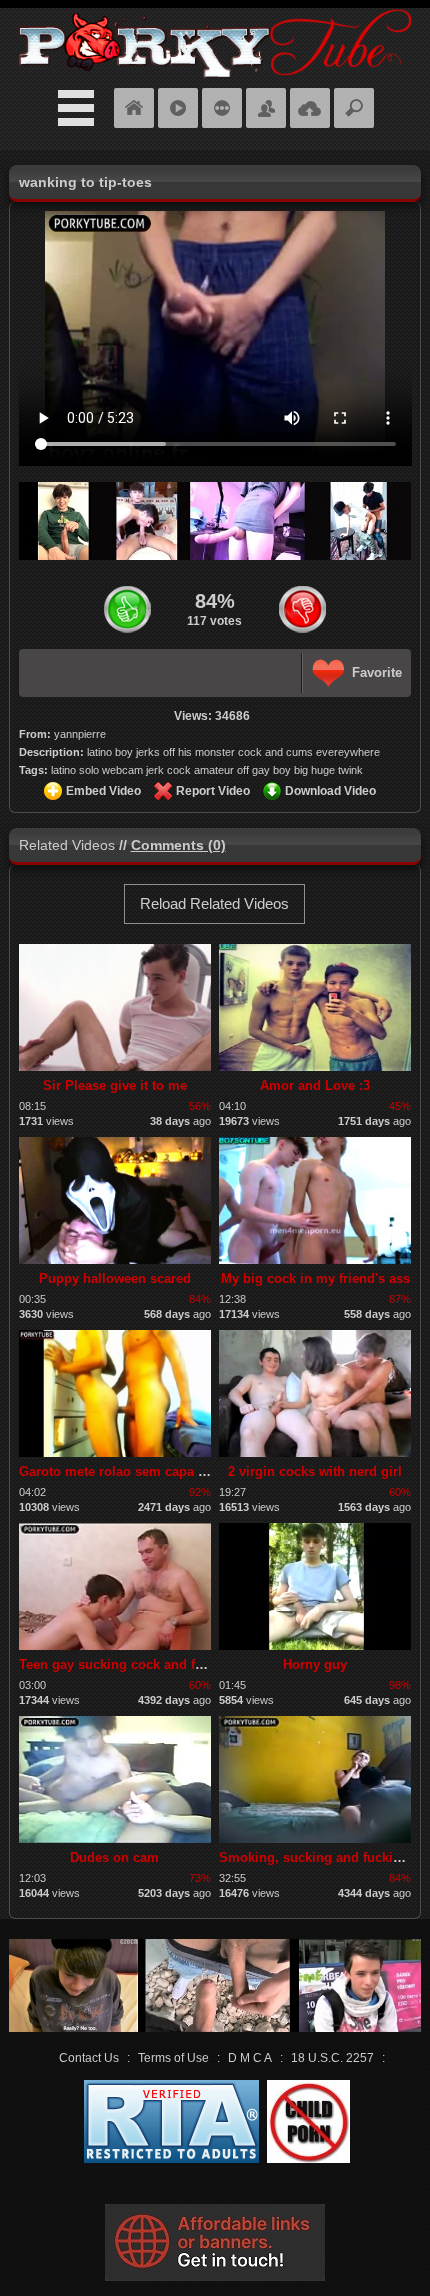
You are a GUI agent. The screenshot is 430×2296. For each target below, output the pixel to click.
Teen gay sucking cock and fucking (128, 1664)
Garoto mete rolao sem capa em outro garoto (158, 1471)
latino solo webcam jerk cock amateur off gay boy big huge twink (207, 770)
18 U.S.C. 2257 (332, 2058)
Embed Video (103, 791)
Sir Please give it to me (115, 1085)
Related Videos (67, 845)
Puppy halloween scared (115, 1278)
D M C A (250, 2058)
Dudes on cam (114, 1857)
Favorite (377, 672)
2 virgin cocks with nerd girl (315, 1471)
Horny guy (315, 1664)
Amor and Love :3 (315, 1085)
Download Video (330, 791)
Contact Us (89, 2058)
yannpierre (80, 734)
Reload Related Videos (214, 903)
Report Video (213, 791)
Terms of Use (173, 2058)
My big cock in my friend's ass (315, 1278)
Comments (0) (178, 845)
